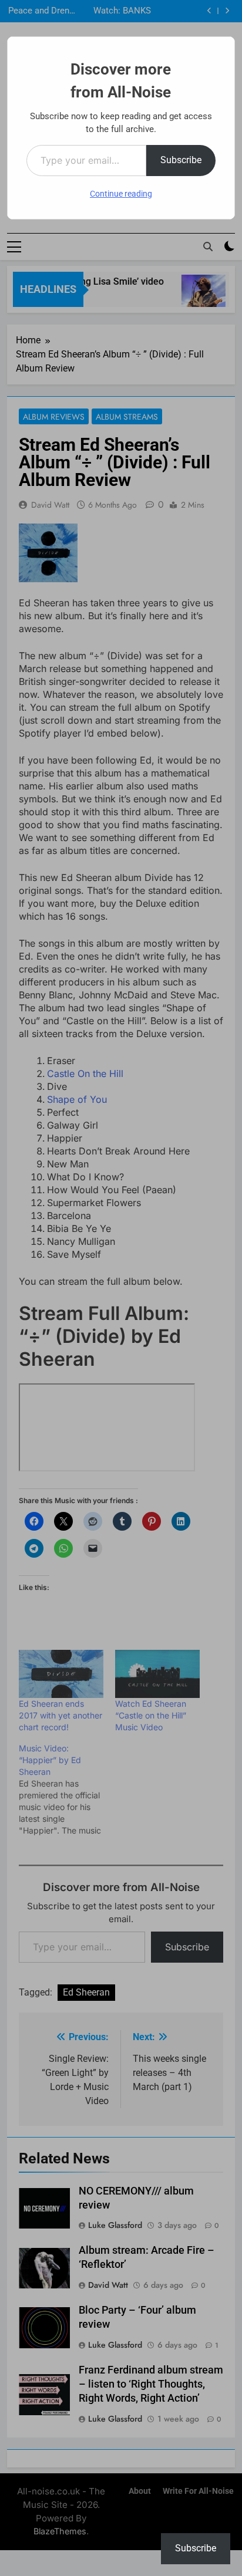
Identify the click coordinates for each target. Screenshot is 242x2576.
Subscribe (181, 160)
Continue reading (121, 194)
